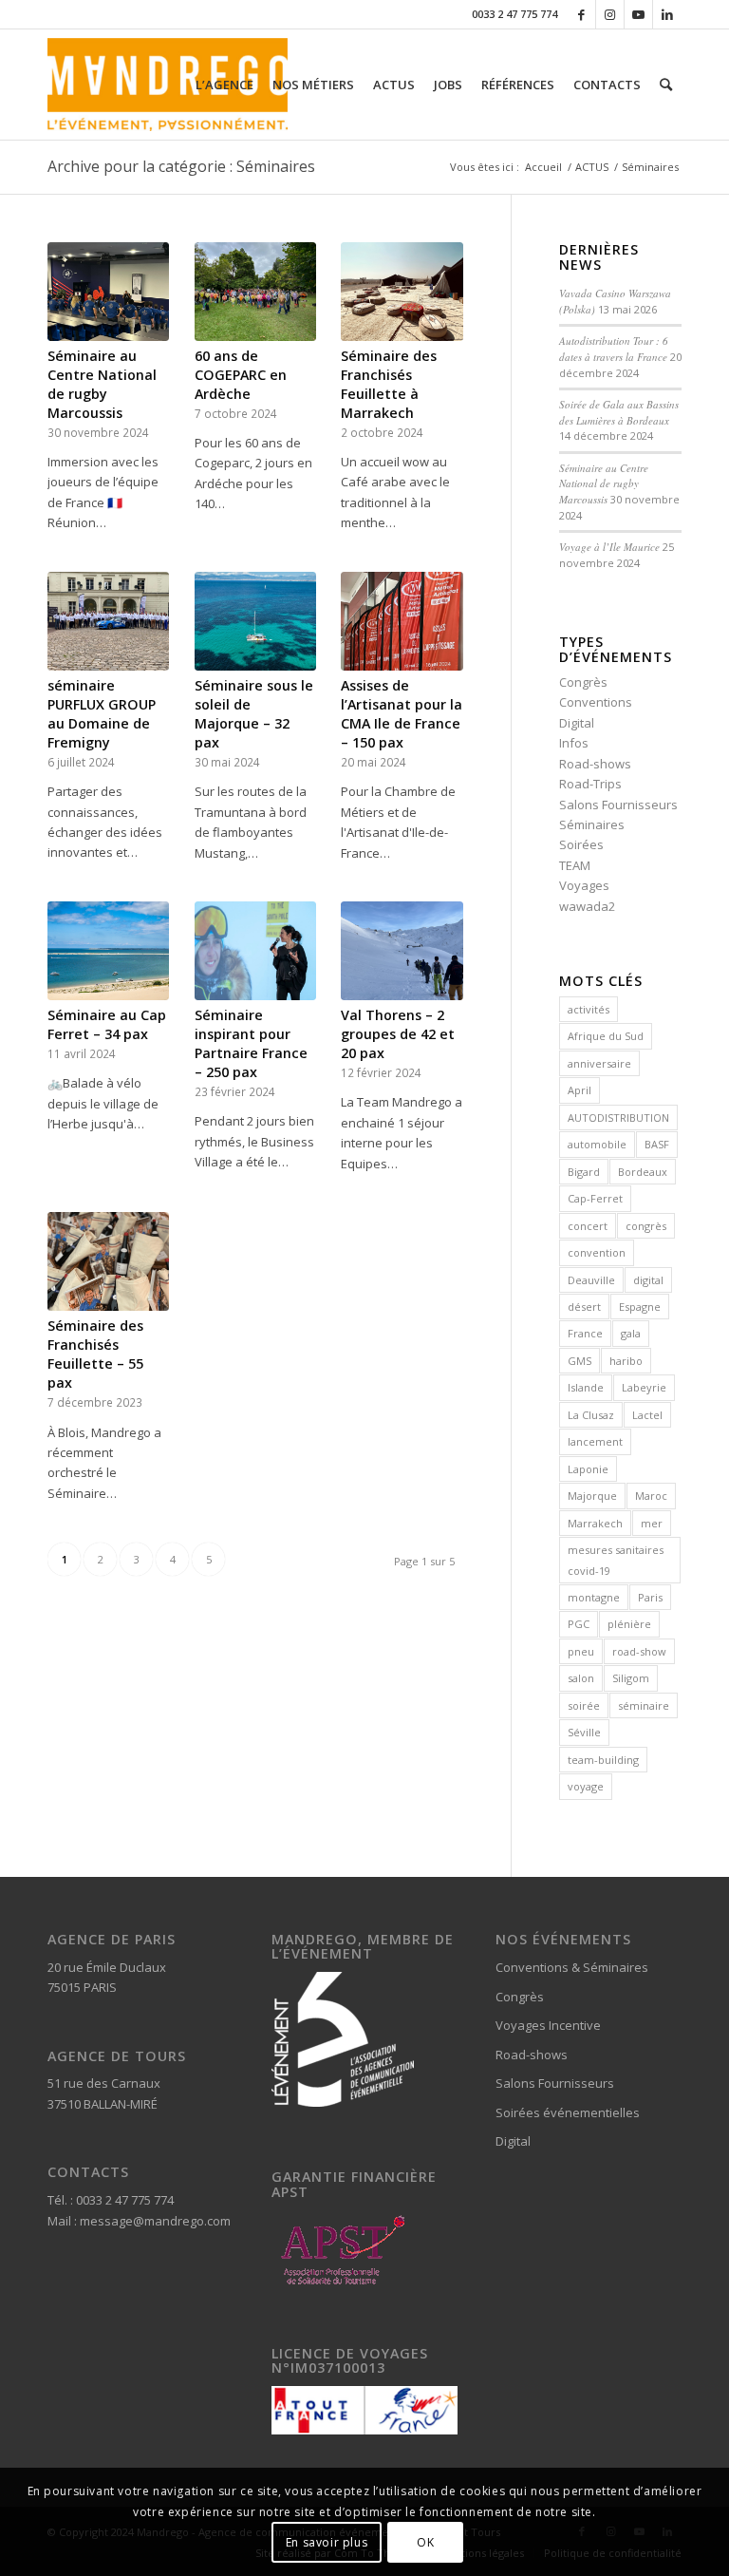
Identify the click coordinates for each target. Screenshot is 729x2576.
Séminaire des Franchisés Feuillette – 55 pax (95, 1354)
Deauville (591, 1280)
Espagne (640, 1307)
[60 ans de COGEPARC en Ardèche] (255, 292)
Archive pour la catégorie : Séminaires (181, 166)
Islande (586, 1387)
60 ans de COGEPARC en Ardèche (241, 375)
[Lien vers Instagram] (610, 14)
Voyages (584, 885)
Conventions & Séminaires (572, 1967)
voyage (586, 1786)
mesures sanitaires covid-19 (616, 1560)
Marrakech (595, 1523)
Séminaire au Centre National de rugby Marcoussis (102, 384)
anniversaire (599, 1063)
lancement (595, 1441)
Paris (650, 1597)
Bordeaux (643, 1172)
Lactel (647, 1415)
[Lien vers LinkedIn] (667, 14)
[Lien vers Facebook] (581, 14)
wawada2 (587, 906)
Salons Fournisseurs (618, 805)
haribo (626, 1361)
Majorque (592, 1496)
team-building (603, 1760)
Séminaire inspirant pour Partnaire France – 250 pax (251, 1043)
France (585, 1333)
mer (652, 1523)
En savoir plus (327, 2542)
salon (581, 1678)
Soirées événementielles (568, 2112)
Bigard (584, 1172)
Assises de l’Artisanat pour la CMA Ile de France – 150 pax (402, 714)
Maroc (651, 1496)
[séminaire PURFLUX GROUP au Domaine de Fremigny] (108, 621)
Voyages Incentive (548, 2025)
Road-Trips (590, 784)
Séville (584, 1732)
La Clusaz (591, 1415)
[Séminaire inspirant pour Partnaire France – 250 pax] (255, 951)
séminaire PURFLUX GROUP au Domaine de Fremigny (102, 714)
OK (425, 2542)
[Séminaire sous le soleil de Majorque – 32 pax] (255, 621)
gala (631, 1333)
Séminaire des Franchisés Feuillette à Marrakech (389, 384)
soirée (584, 1705)
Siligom (631, 1678)
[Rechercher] (666, 85)
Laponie (588, 1469)
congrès (646, 1226)
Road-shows (595, 764)
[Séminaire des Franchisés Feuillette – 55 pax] (108, 1261)
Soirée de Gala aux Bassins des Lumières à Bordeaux (619, 412)
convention (597, 1252)
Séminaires (592, 824)
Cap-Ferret (595, 1198)
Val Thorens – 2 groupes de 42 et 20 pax (398, 1034)
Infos (574, 743)
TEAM (575, 865)
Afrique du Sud (606, 1036)
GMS (579, 1361)
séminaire (644, 1705)
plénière (629, 1624)
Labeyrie (644, 1387)
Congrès (583, 682)
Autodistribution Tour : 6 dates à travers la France (614, 349)
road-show (639, 1651)
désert (584, 1307)
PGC (579, 1624)
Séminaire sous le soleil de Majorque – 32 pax (254, 714)
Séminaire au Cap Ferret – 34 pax (107, 1024)
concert (588, 1226)
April (579, 1090)
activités (589, 1009)
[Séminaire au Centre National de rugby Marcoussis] (108, 292)
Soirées (581, 844)
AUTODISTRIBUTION (618, 1118)
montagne (594, 1597)
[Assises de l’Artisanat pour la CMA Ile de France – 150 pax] (402, 621)
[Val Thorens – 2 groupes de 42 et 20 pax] (402, 951)
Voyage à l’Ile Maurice (609, 547)
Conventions (596, 702)
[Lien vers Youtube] (638, 14)
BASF (657, 1144)
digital (648, 1280)
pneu (581, 1651)
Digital (577, 723)
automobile (597, 1144)
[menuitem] (224, 85)
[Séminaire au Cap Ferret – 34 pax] (108, 951)
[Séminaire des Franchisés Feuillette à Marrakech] (402, 292)
